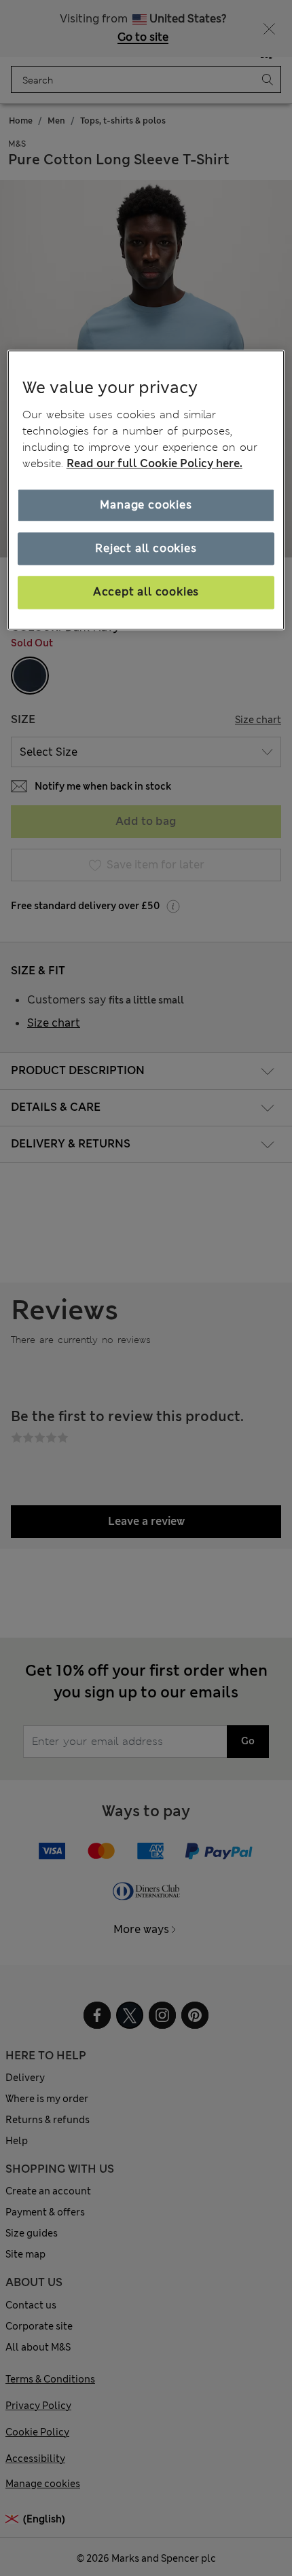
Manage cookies (146, 505)
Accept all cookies (146, 592)
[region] (146, 490)
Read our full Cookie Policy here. (154, 463)
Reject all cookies (146, 548)
